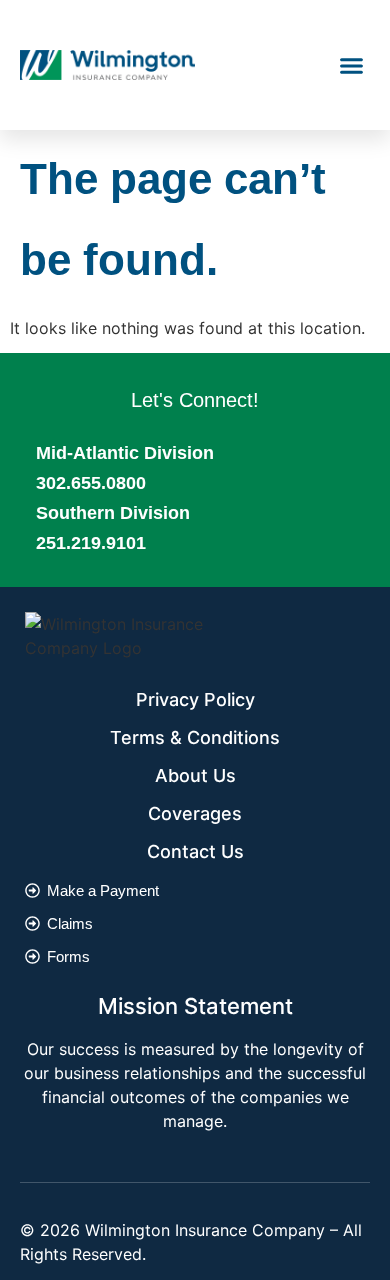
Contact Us (195, 851)
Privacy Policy (195, 699)
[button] (352, 65)
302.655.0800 (91, 483)
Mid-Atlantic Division (125, 453)
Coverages (195, 813)
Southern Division (113, 513)
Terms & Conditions (195, 737)
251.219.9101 (91, 543)
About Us (195, 775)
